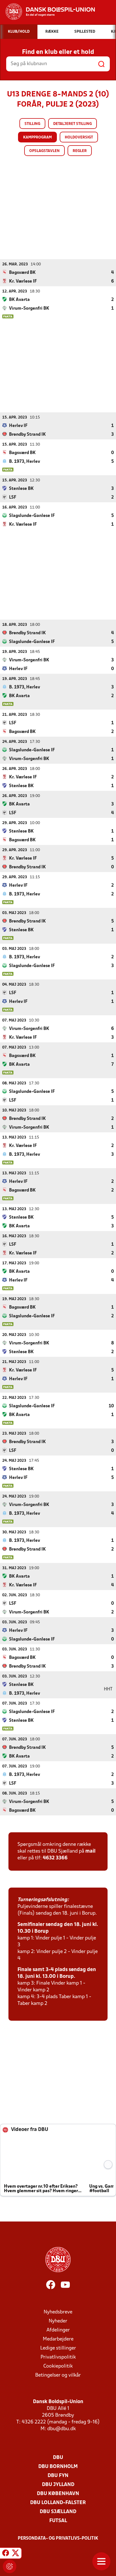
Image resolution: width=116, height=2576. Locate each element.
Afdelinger (58, 2330)
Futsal (58, 2521)
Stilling (32, 124)
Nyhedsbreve (58, 2312)
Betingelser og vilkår (58, 2375)
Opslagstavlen (44, 151)
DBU (58, 2458)
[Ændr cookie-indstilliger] (10, 2566)
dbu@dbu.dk (62, 2429)
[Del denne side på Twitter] (15, 2554)
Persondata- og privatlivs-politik (58, 2538)
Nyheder (58, 2321)
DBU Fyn (58, 2476)
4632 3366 (55, 1858)
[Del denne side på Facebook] (6, 2554)
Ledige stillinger (58, 2348)
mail (90, 1851)
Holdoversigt (79, 137)
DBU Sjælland (58, 2512)
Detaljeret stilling (72, 124)
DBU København (58, 2494)
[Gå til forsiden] (47, 12)
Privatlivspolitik (58, 2357)
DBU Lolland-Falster (58, 2503)
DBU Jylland (58, 2485)
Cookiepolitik (58, 2366)
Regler (80, 151)
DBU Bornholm (58, 2467)
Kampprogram (37, 137)
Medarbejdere (58, 2339)
